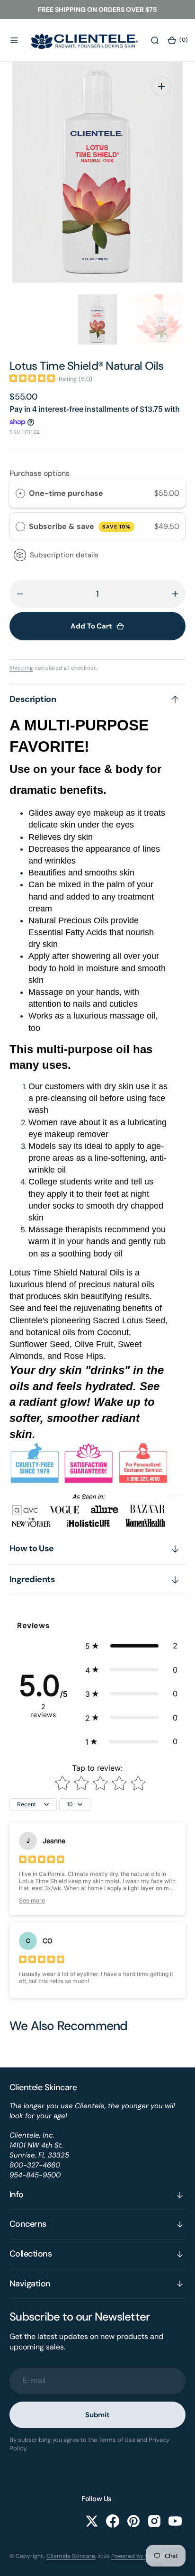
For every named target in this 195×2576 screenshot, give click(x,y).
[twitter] (92, 2521)
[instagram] (154, 2521)
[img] (32, 379)
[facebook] (113, 2521)
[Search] (155, 40)
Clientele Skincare (71, 2556)
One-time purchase (66, 493)
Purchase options (40, 473)
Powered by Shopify (138, 2556)
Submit (97, 2415)
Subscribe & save (80, 526)
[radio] (20, 493)
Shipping (21, 668)
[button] (14, 40)
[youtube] (175, 2521)
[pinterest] (133, 2521)
